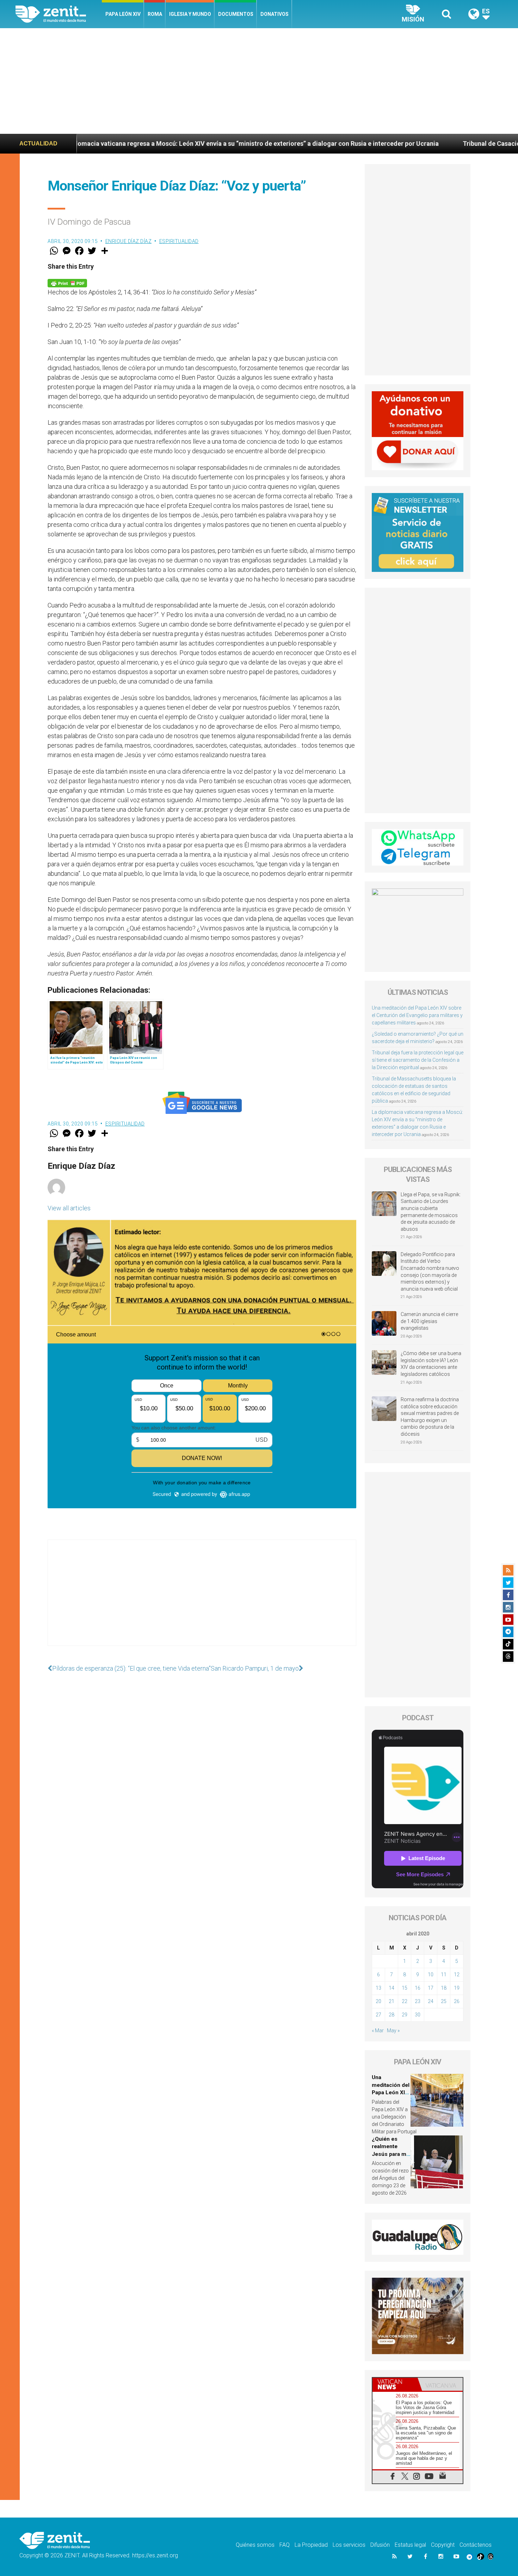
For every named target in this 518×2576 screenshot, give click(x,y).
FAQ (285, 2545)
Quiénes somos (255, 2545)
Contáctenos (476, 2545)
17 (431, 1988)
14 (391, 1988)
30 (418, 2015)
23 (418, 2001)
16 (418, 1988)
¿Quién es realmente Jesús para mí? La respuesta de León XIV (391, 2154)
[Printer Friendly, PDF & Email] (67, 283)
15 (405, 1988)
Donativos (275, 14)
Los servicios (349, 2545)
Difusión (380, 2545)
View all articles (69, 1208)
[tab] (395, 2384)
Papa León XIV (123, 14)
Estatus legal (410, 2545)
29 (405, 2015)
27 (378, 2015)
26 (457, 2001)
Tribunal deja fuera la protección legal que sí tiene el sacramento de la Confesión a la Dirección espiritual (418, 1060)
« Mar (378, 2031)
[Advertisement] (259, 81)
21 (391, 2001)
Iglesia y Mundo (190, 14)
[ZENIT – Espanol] (59, 14)
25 (444, 2001)
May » (393, 2031)
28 (391, 2015)
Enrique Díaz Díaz (129, 241)
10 (431, 1975)
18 (444, 1988)
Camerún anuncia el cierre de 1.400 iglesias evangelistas (429, 1321)
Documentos (236, 14)
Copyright (443, 2545)
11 (444, 1975)
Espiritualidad (179, 241)
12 (457, 1975)
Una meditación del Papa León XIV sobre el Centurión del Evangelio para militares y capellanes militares (417, 1015)
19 (457, 1988)
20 (378, 2001)
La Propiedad (311, 2545)
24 (431, 2001)
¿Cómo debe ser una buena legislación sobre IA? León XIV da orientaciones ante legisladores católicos (431, 1364)
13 (378, 1988)
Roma (155, 14)
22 (405, 2001)
